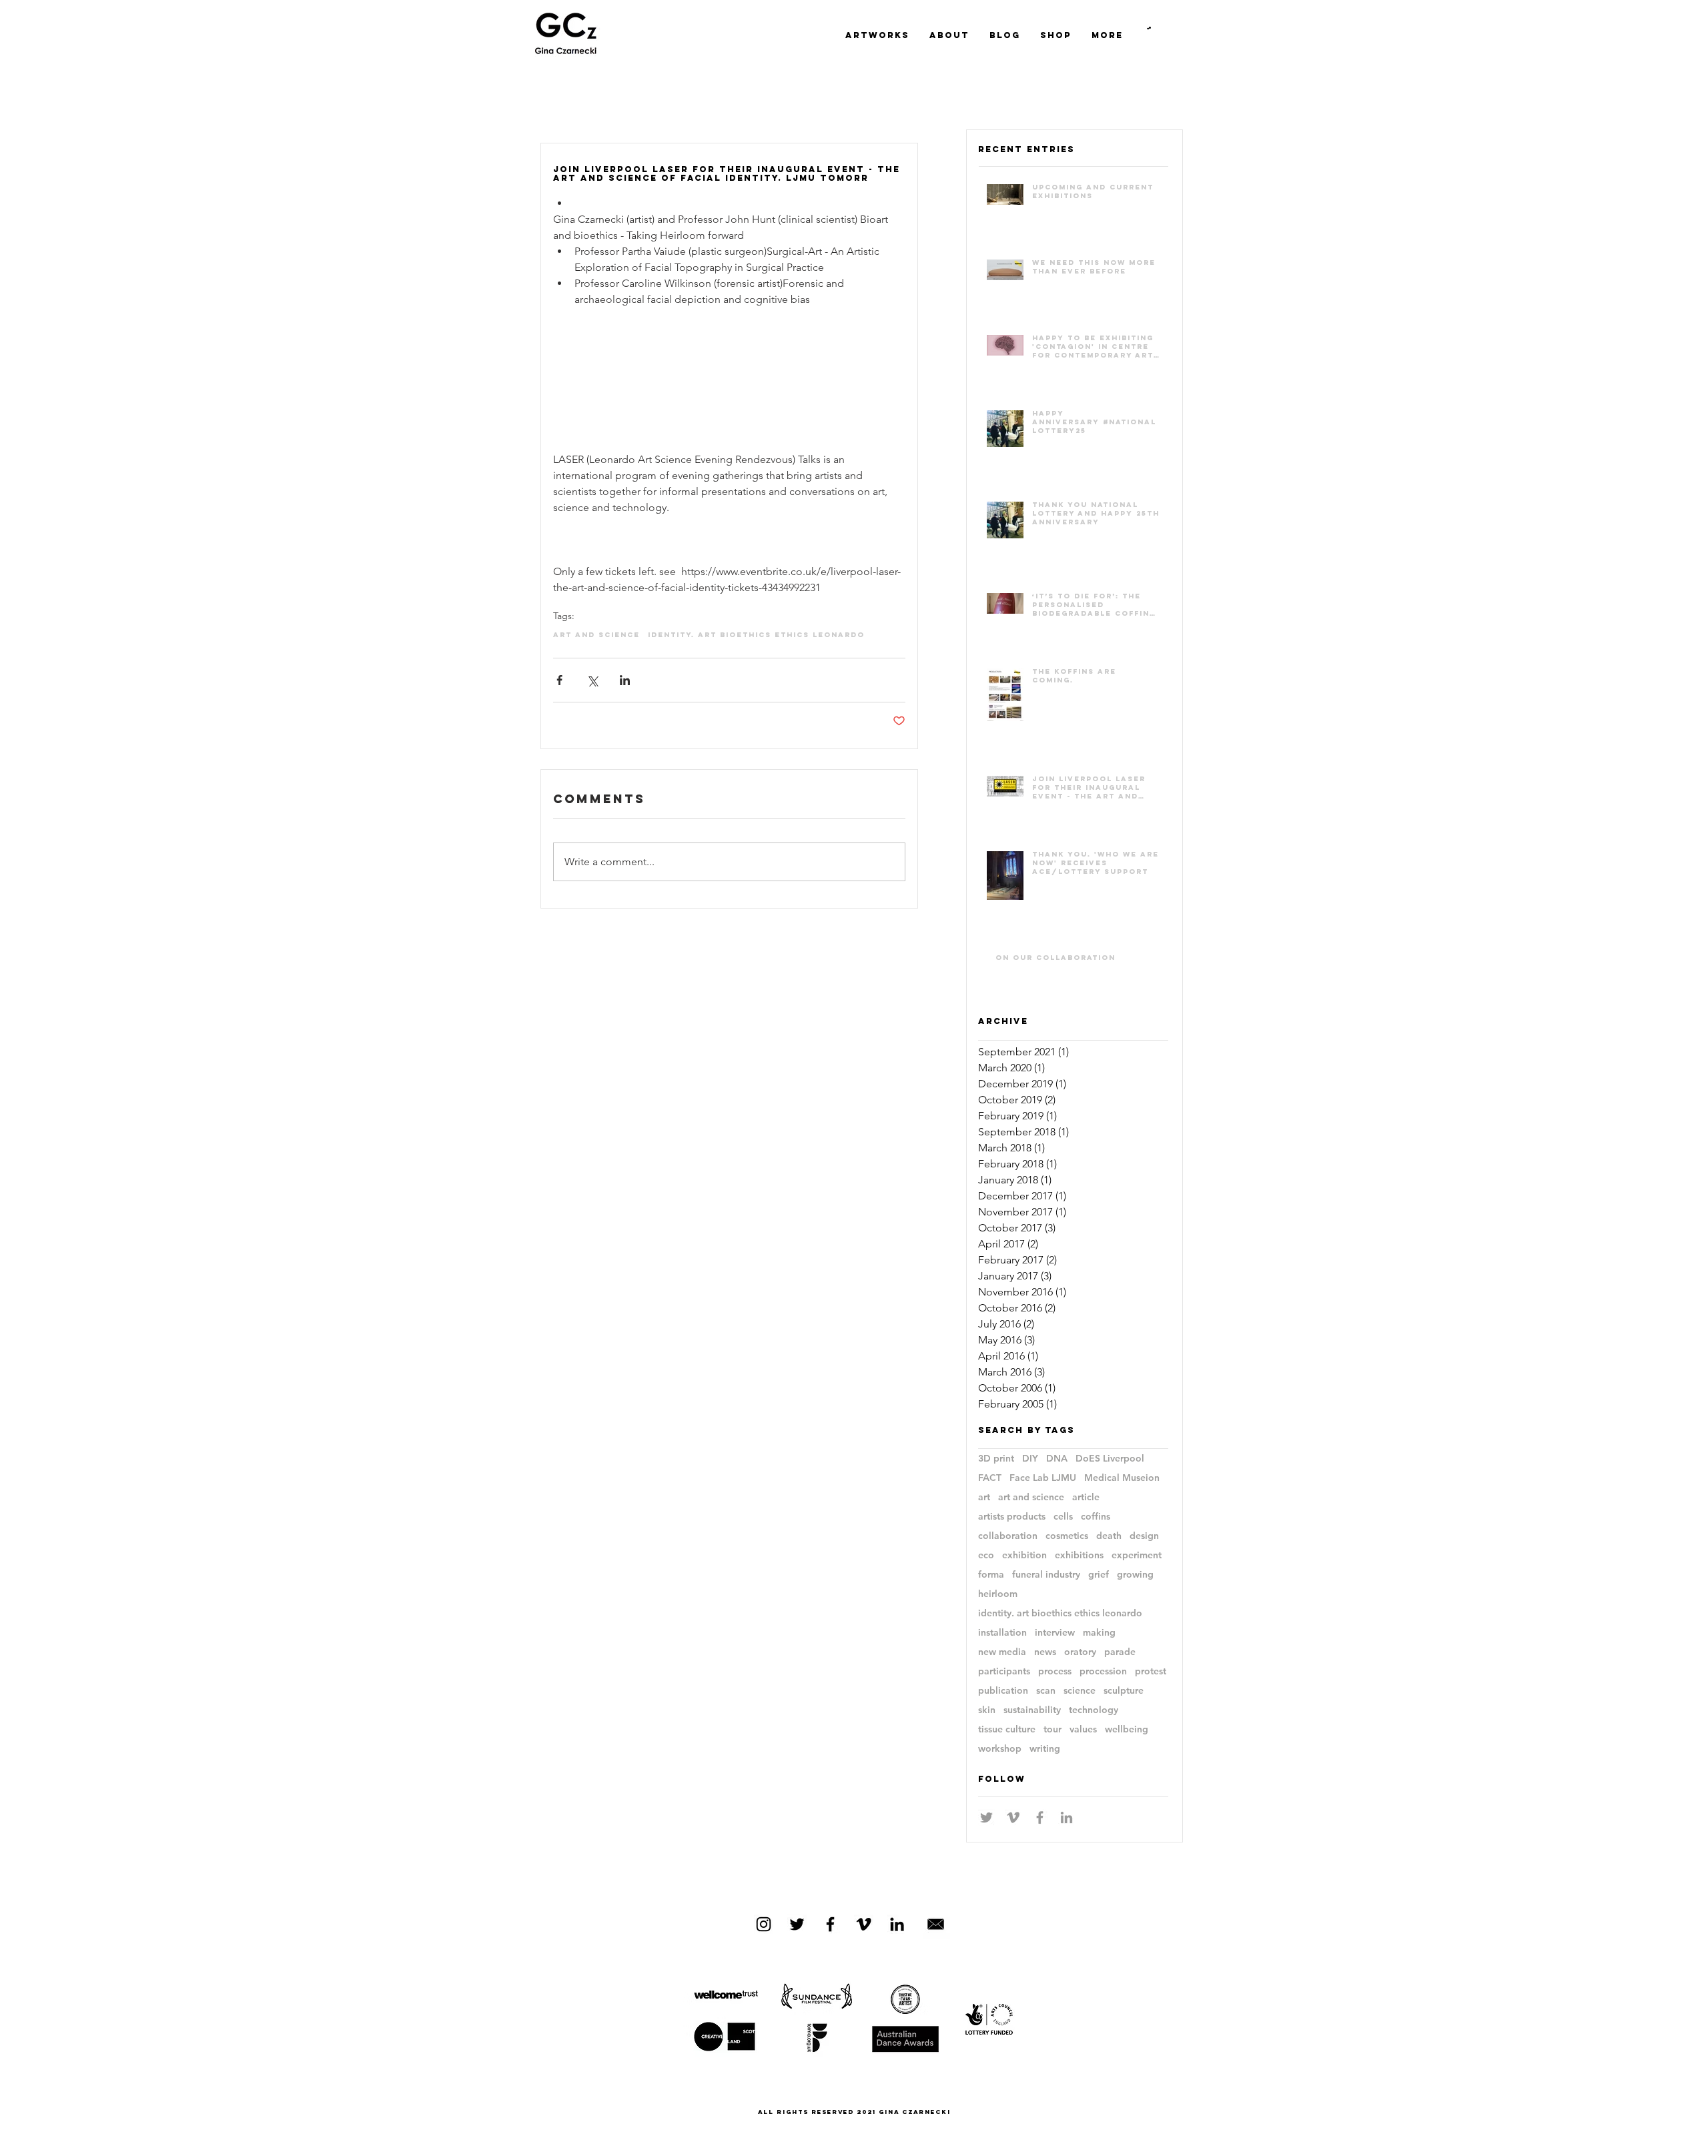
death (1109, 1536)
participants (1004, 1671)
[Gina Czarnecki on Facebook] (830, 1924)
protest (1151, 1671)
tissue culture (1007, 1729)
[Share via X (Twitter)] (592, 680)
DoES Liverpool (1110, 1459)
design (1144, 1536)
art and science (596, 635)
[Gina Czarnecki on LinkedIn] (897, 1924)
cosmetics (1067, 1536)
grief (1099, 1575)
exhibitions (1079, 1555)
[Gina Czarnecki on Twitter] (797, 1924)
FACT (990, 1478)
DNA (1057, 1459)
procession (1103, 1671)
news (1045, 1652)
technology (1094, 1710)
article (1086, 1497)
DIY (1030, 1459)
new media (1002, 1652)
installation (1002, 1633)
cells (1063, 1517)
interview (1055, 1633)
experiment (1137, 1555)
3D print (996, 1459)
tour (1052, 1729)
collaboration (1008, 1536)
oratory (1080, 1652)
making (1099, 1633)
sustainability (1032, 1710)
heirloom (998, 1594)
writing (1045, 1749)
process (1055, 1671)
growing (1135, 1575)
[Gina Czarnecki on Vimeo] (864, 1924)
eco (986, 1555)
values (1083, 1729)
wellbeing (1127, 1729)
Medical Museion (1122, 1478)
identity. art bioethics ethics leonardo (756, 635)
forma (991, 1575)
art (984, 1497)
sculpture (1124, 1691)
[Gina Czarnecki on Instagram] (764, 1924)
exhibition (1024, 1555)
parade (1120, 1652)
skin (987, 1710)
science (1080, 1691)
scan (1046, 1691)
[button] (1149, 28)
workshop (1000, 1749)
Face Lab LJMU (1043, 1478)
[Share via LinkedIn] (625, 680)
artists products (1012, 1517)
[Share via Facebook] (559, 680)
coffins (1096, 1517)
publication (1003, 1691)
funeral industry (1046, 1575)
